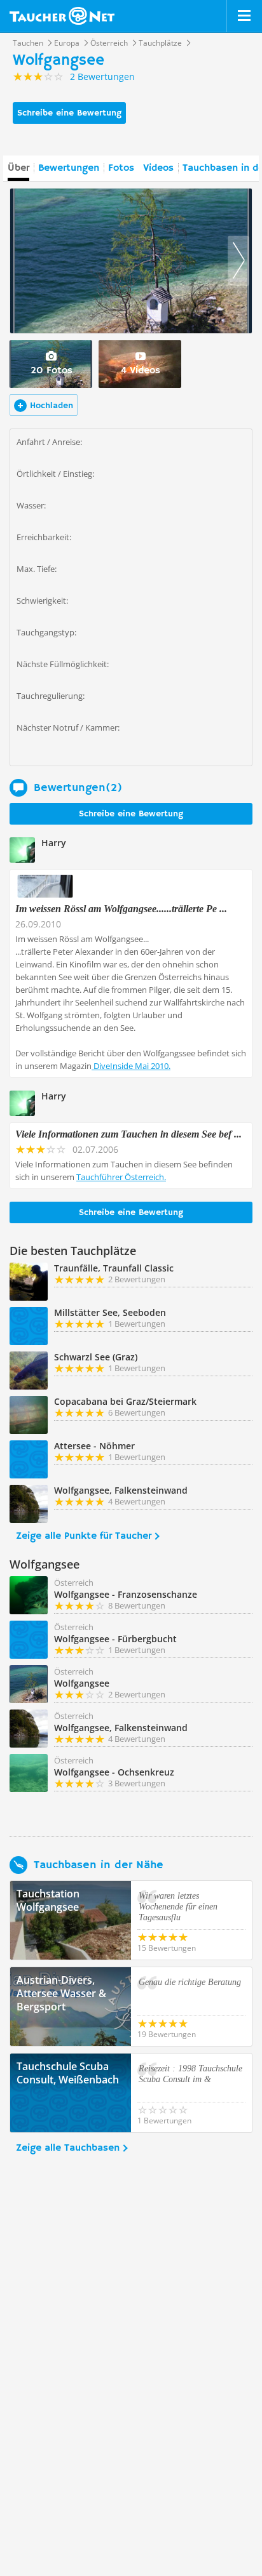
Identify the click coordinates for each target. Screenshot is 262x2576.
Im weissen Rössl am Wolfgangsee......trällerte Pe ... (121, 909)
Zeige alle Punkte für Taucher (84, 1536)
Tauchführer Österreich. (121, 1177)
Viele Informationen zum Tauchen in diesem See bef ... (128, 1134)
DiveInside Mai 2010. (131, 1066)
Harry (54, 843)
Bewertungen (69, 168)
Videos (158, 168)
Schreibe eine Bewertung (69, 113)
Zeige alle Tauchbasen (68, 2148)
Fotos (121, 168)
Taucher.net (62, 16)
